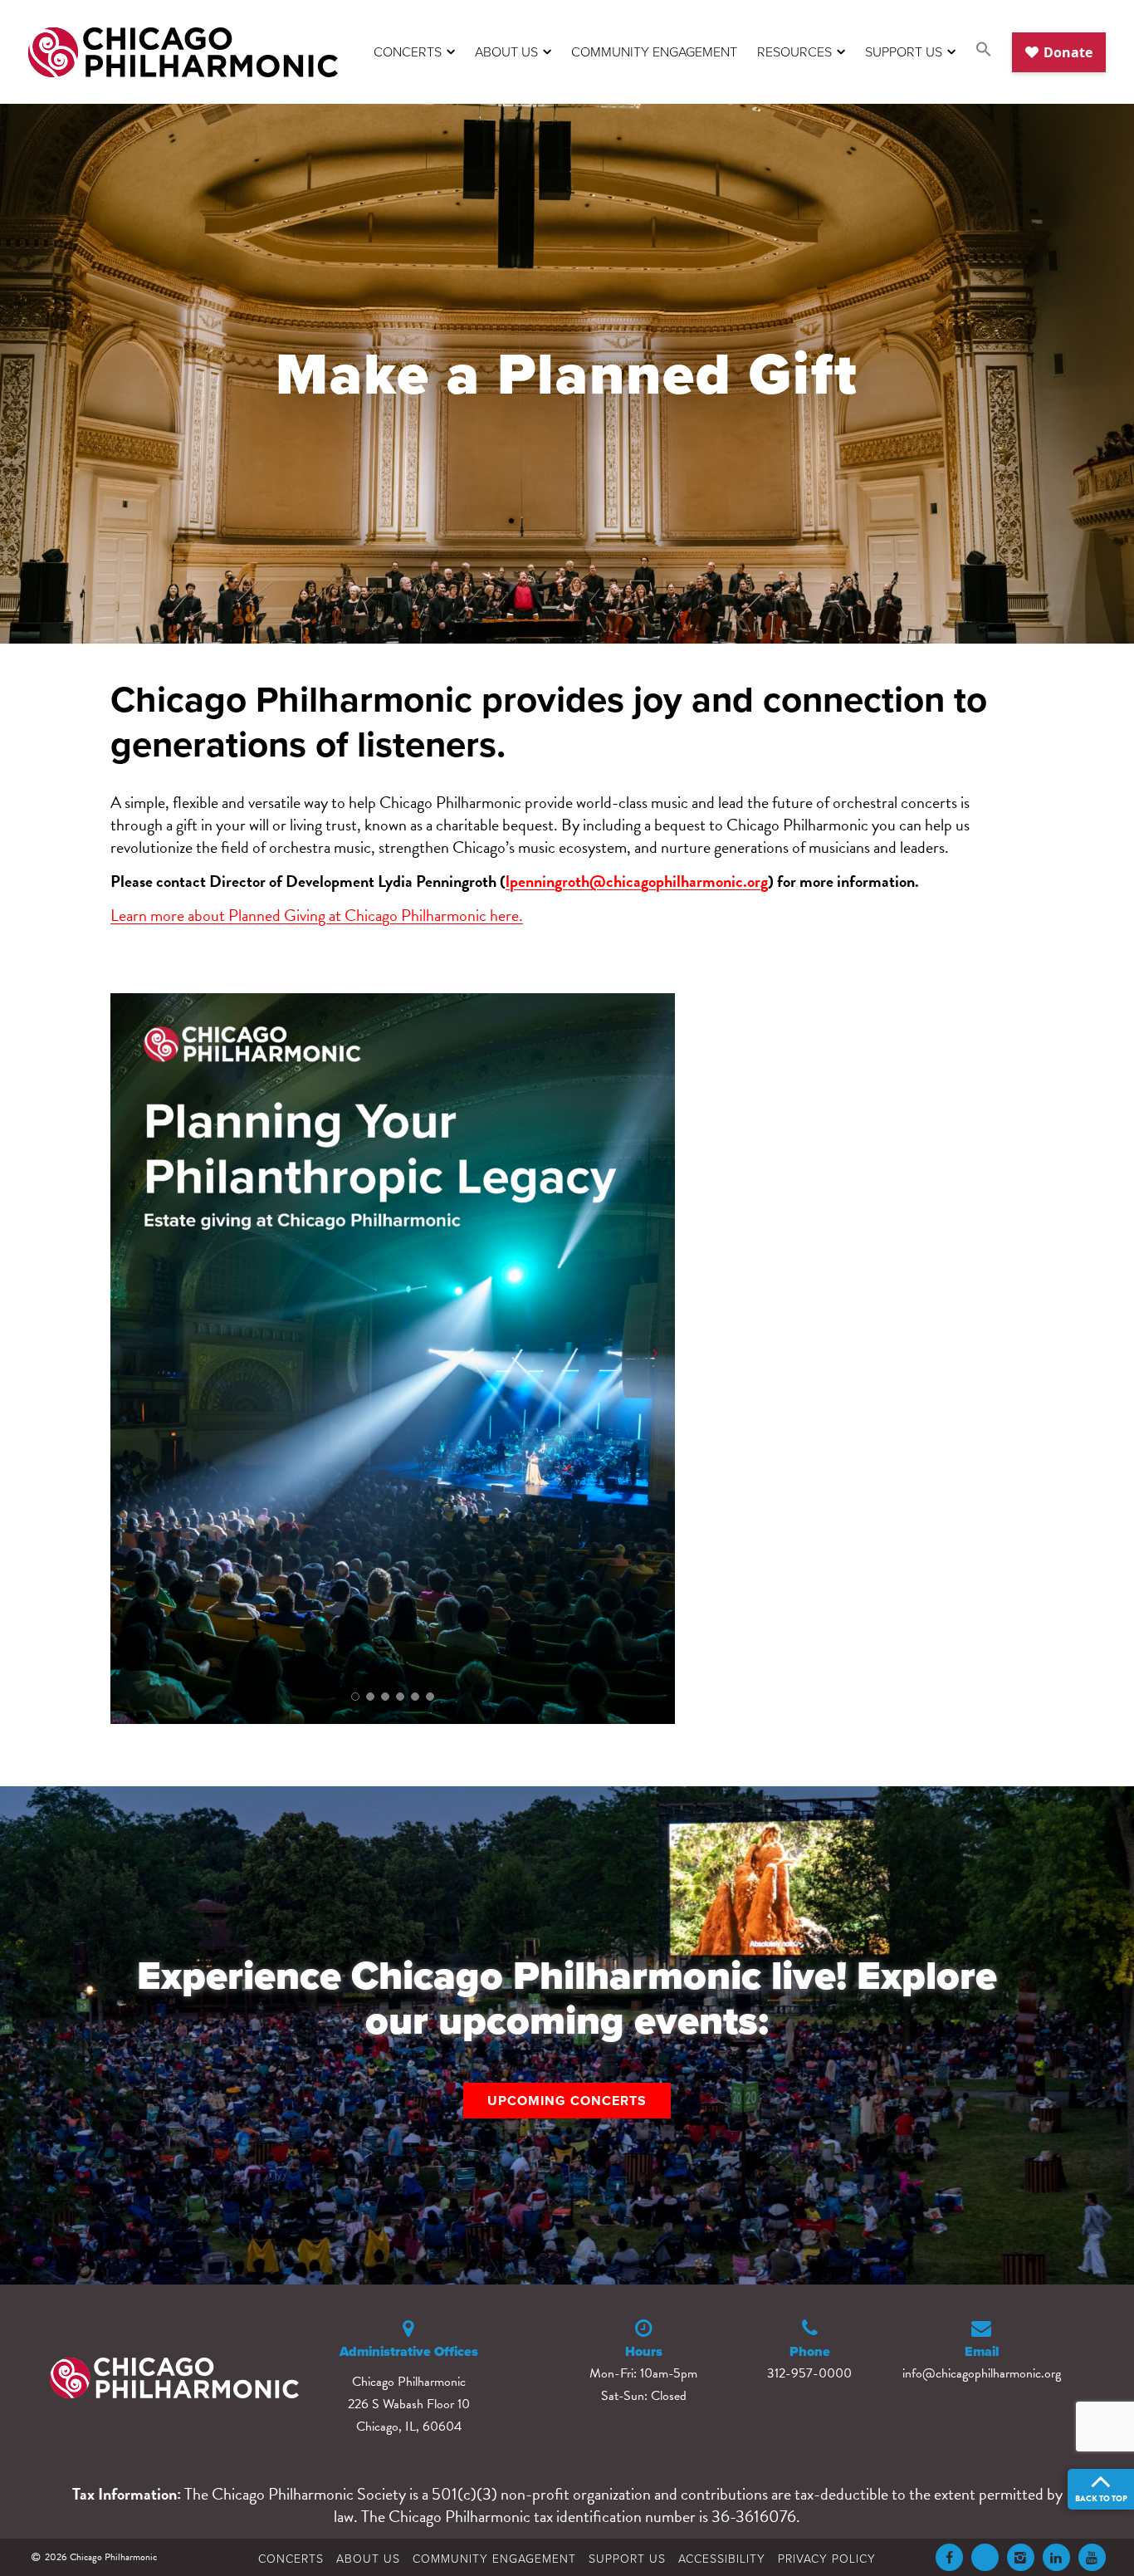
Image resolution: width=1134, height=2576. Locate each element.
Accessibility (722, 2558)
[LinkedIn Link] (1056, 2557)
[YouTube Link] (1092, 2557)
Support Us (904, 51)
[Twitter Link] (985, 2557)
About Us (506, 51)
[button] (984, 52)
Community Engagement (654, 51)
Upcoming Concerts (567, 2101)
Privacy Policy (827, 2558)
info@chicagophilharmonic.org (982, 2373)
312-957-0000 (809, 2373)
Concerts (408, 51)
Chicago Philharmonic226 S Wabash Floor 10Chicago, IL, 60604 (409, 2404)
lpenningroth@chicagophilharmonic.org (637, 881)
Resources (794, 51)
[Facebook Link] (949, 2557)
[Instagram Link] (1021, 2557)
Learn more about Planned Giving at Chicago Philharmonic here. (317, 915)
